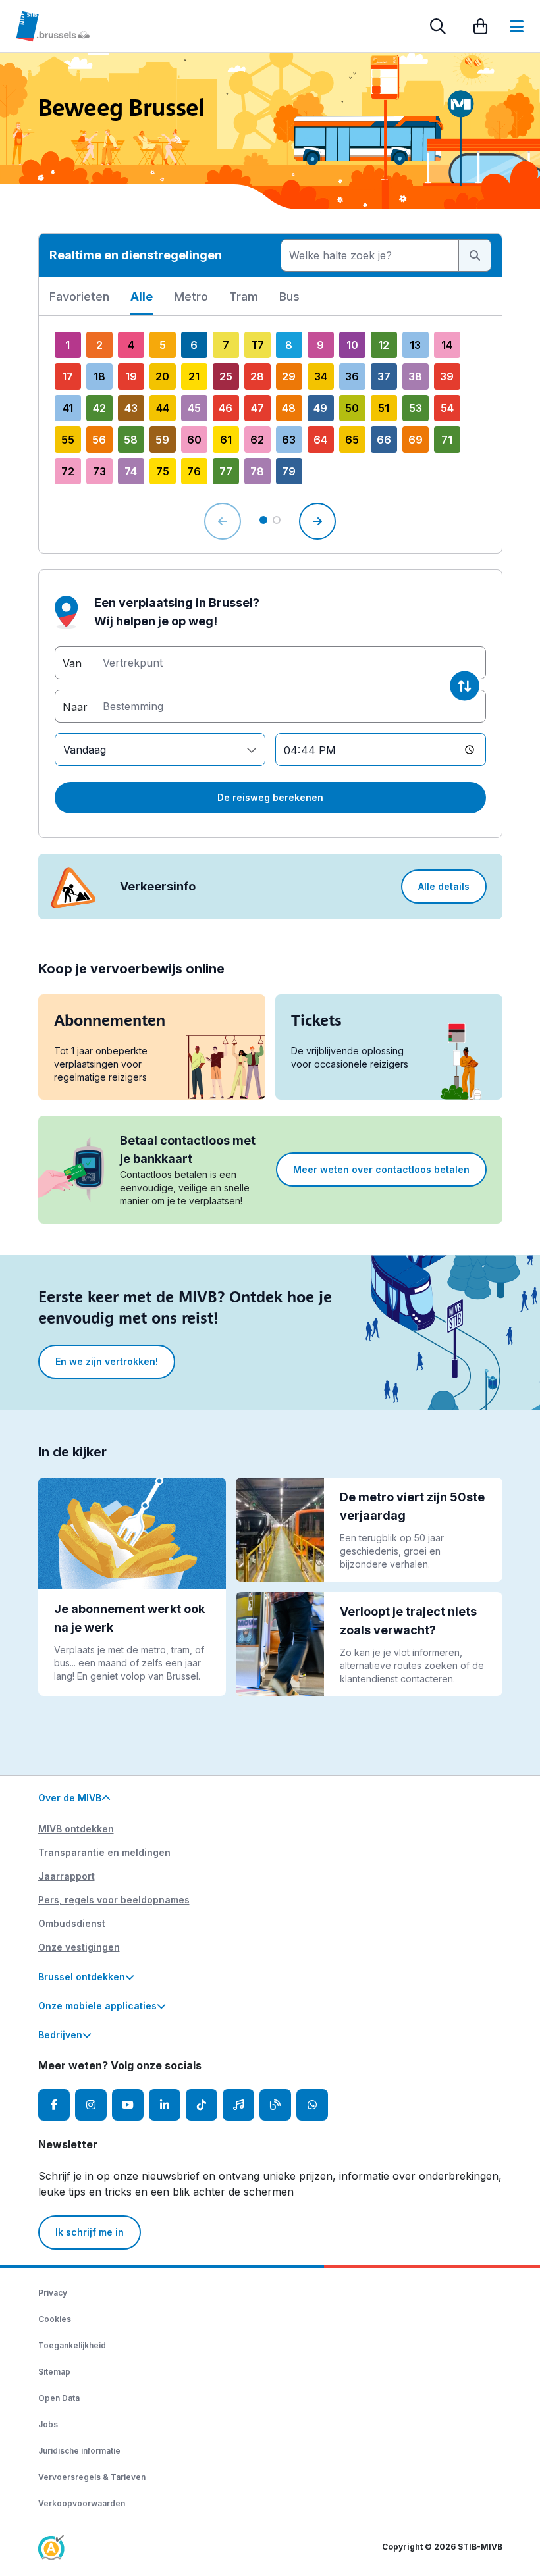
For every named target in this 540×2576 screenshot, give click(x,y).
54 (447, 408)
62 (257, 440)
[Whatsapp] (312, 2105)
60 (194, 440)
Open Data (59, 2398)
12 (384, 345)
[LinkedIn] (165, 2105)
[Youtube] (128, 2105)
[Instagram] (91, 2105)
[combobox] (370, 255)
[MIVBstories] (275, 2105)
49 (320, 408)
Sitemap (54, 2372)
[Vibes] (238, 2105)
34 (321, 376)
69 (416, 440)
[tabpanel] (270, 434)
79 (289, 471)
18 (99, 376)
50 (352, 408)
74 (131, 471)
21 (194, 376)
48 (289, 408)
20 (162, 376)
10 (352, 345)
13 (415, 345)
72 (68, 471)
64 (320, 440)
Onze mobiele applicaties (97, 2006)
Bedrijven (60, 2035)
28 (257, 376)
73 (99, 471)
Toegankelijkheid (72, 2345)
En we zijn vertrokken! (107, 1361)
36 (352, 376)
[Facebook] (54, 2105)
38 (415, 376)
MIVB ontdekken (76, 1829)
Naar (75, 706)
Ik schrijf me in (90, 2232)
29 (289, 376)
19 (131, 376)
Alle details (444, 886)
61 (226, 440)
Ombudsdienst (72, 1923)
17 (67, 376)
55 (68, 440)
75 (163, 471)
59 (162, 440)
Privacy (53, 2293)
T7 (257, 345)
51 (384, 408)
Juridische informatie (79, 2451)
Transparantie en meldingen (104, 1852)
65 (352, 440)
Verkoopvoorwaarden (82, 2503)
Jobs (48, 2424)
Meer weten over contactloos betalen (381, 1169)
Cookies (55, 2319)
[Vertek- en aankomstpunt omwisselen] (465, 686)
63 (289, 440)
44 (163, 408)
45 (194, 408)
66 (384, 440)
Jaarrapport (67, 1876)
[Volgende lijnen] (317, 521)
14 (447, 345)
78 (257, 471)
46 (226, 408)
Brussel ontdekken (82, 1977)
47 (257, 408)
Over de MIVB (70, 1798)
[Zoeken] (438, 26)
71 (447, 440)
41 (68, 408)
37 (384, 376)
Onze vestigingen (79, 1947)
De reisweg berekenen (270, 797)
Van (72, 663)
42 (99, 408)
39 (447, 376)
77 (226, 471)
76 (194, 471)
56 (99, 440)
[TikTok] (202, 2105)
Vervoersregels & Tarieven (92, 2477)
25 (226, 376)
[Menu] (517, 26)
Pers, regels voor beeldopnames (114, 1900)
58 (131, 440)
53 (416, 408)
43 (131, 408)
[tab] (79, 301)
